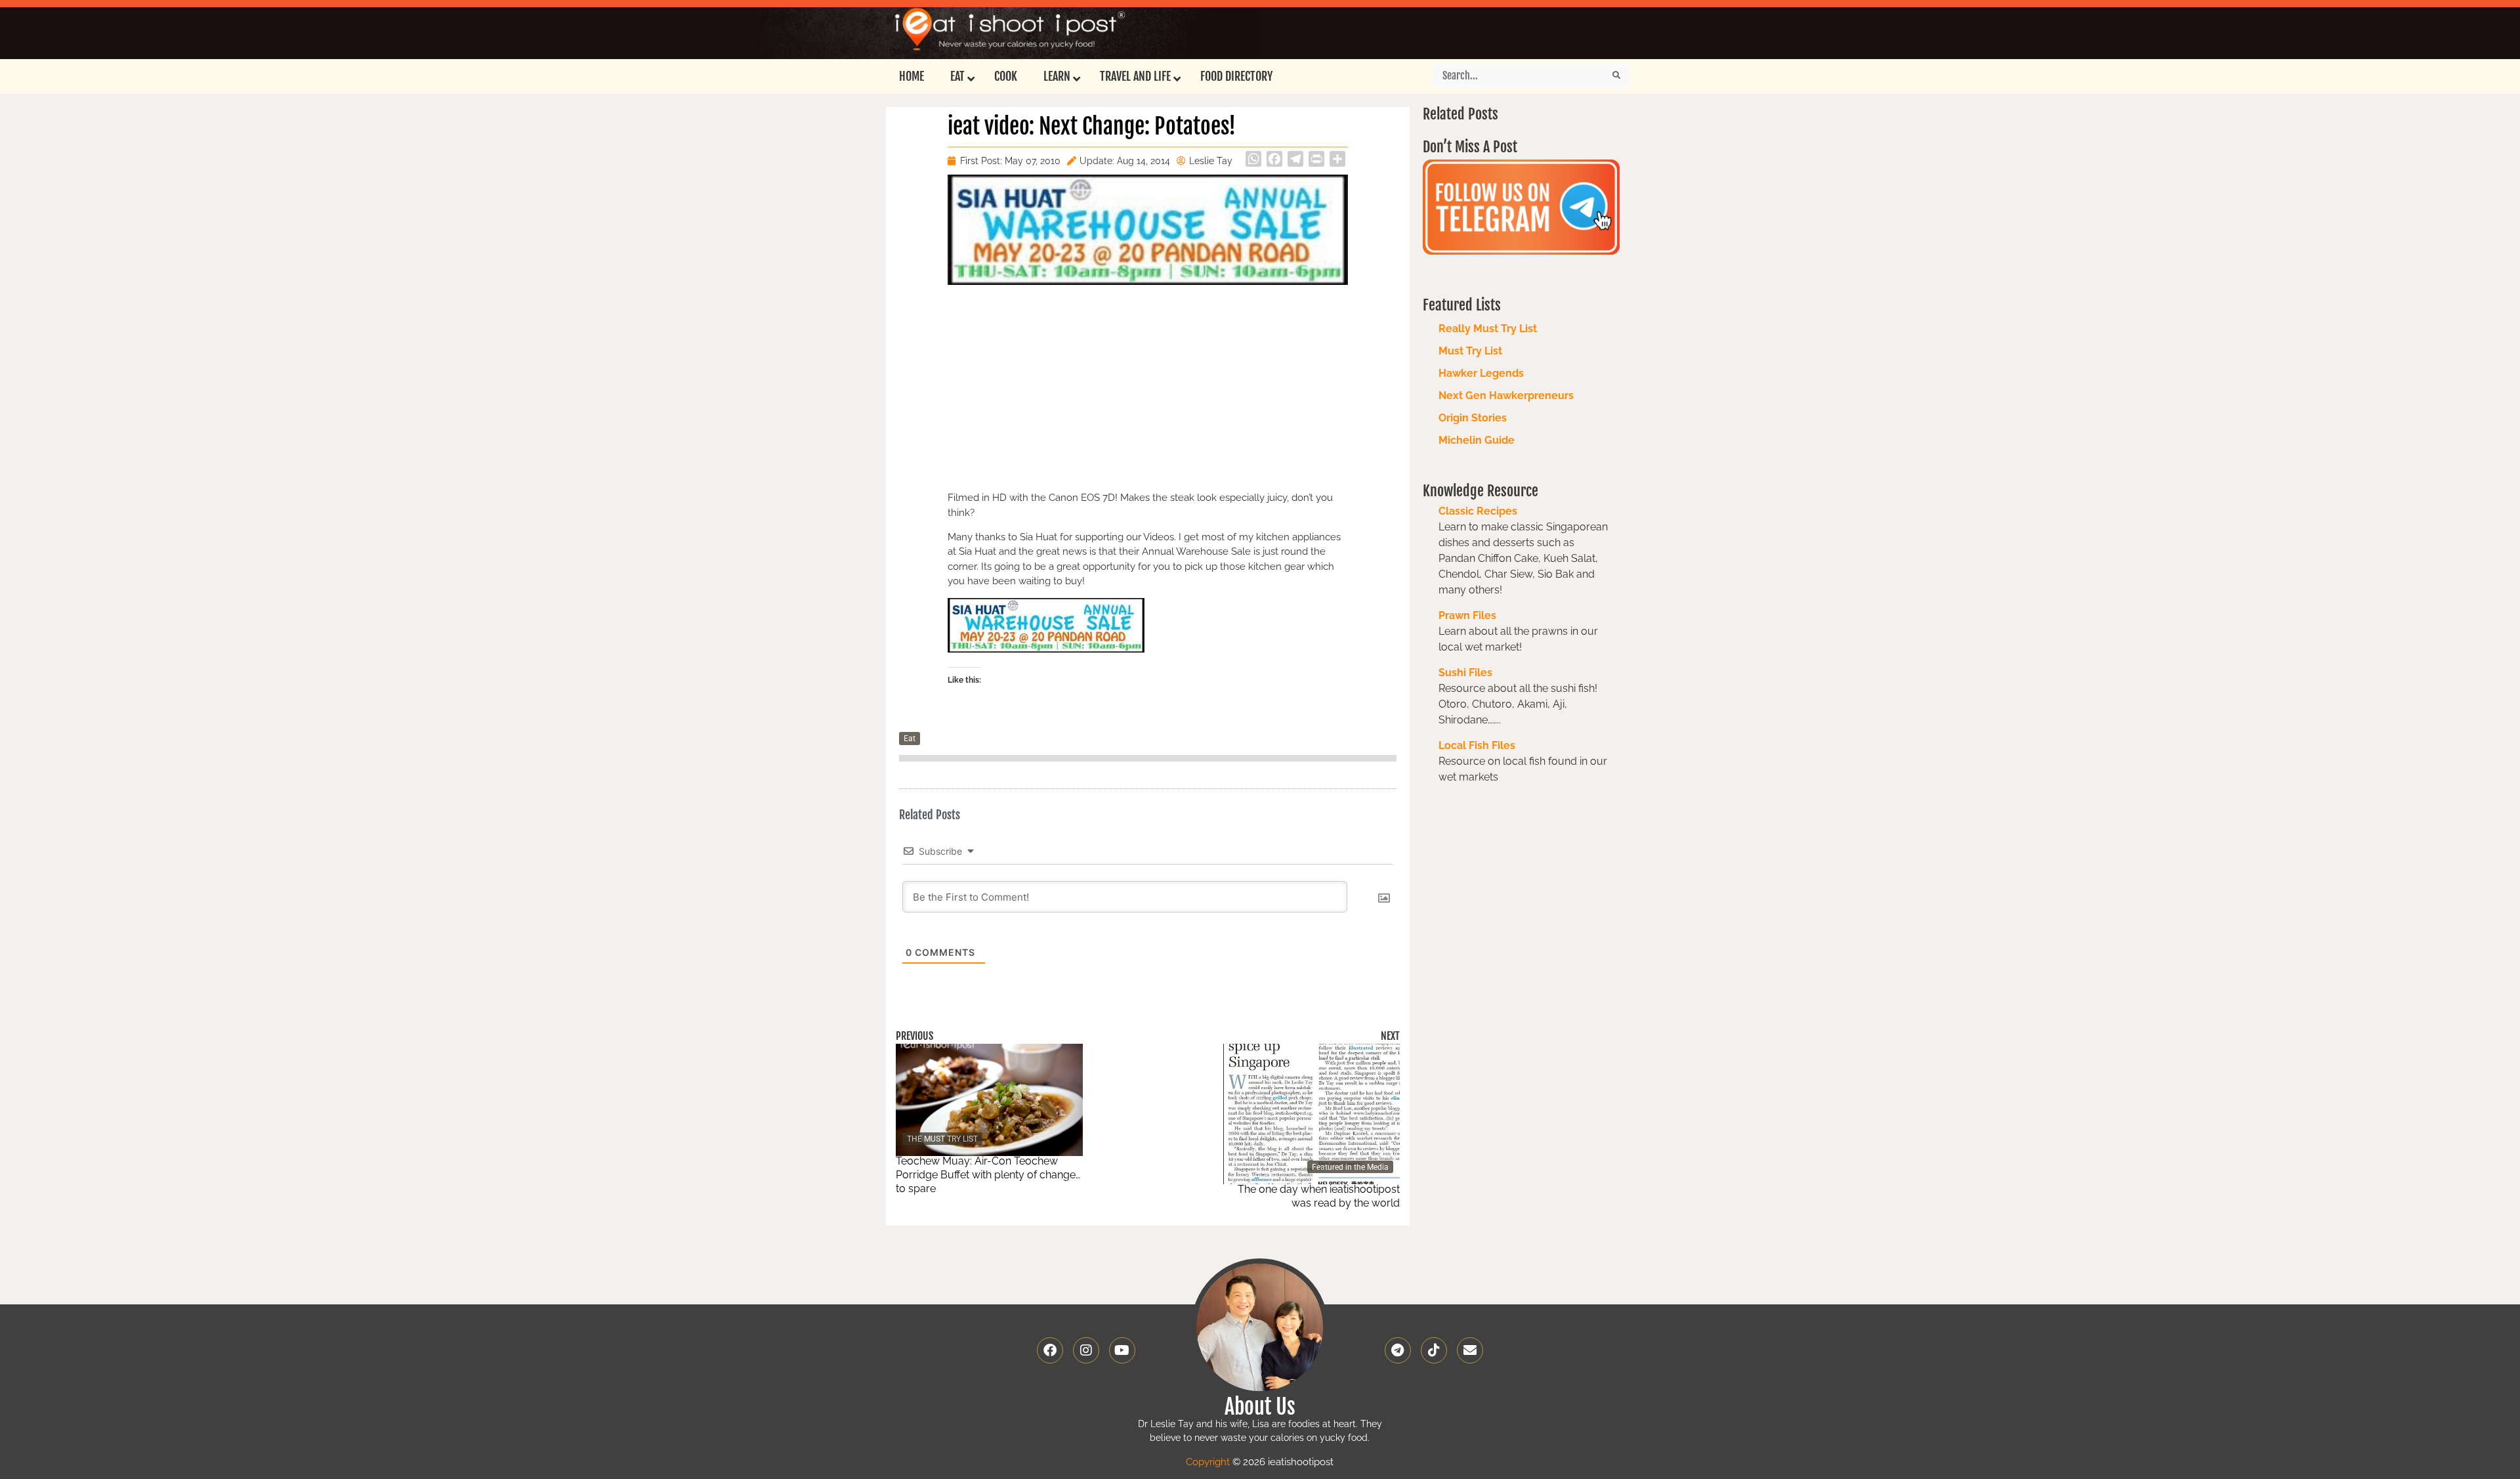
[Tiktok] (1434, 1350)
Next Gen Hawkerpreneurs (1506, 396)
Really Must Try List (1488, 329)
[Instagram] (1086, 1350)
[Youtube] (1122, 1350)
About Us (1260, 1407)
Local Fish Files (1477, 745)
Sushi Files (1465, 673)
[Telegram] (1398, 1350)
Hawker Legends (1481, 373)
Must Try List (1470, 351)
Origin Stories (1473, 418)
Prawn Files (1467, 615)
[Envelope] (1470, 1350)
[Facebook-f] (1050, 1350)
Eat (910, 739)
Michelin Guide (1477, 440)
